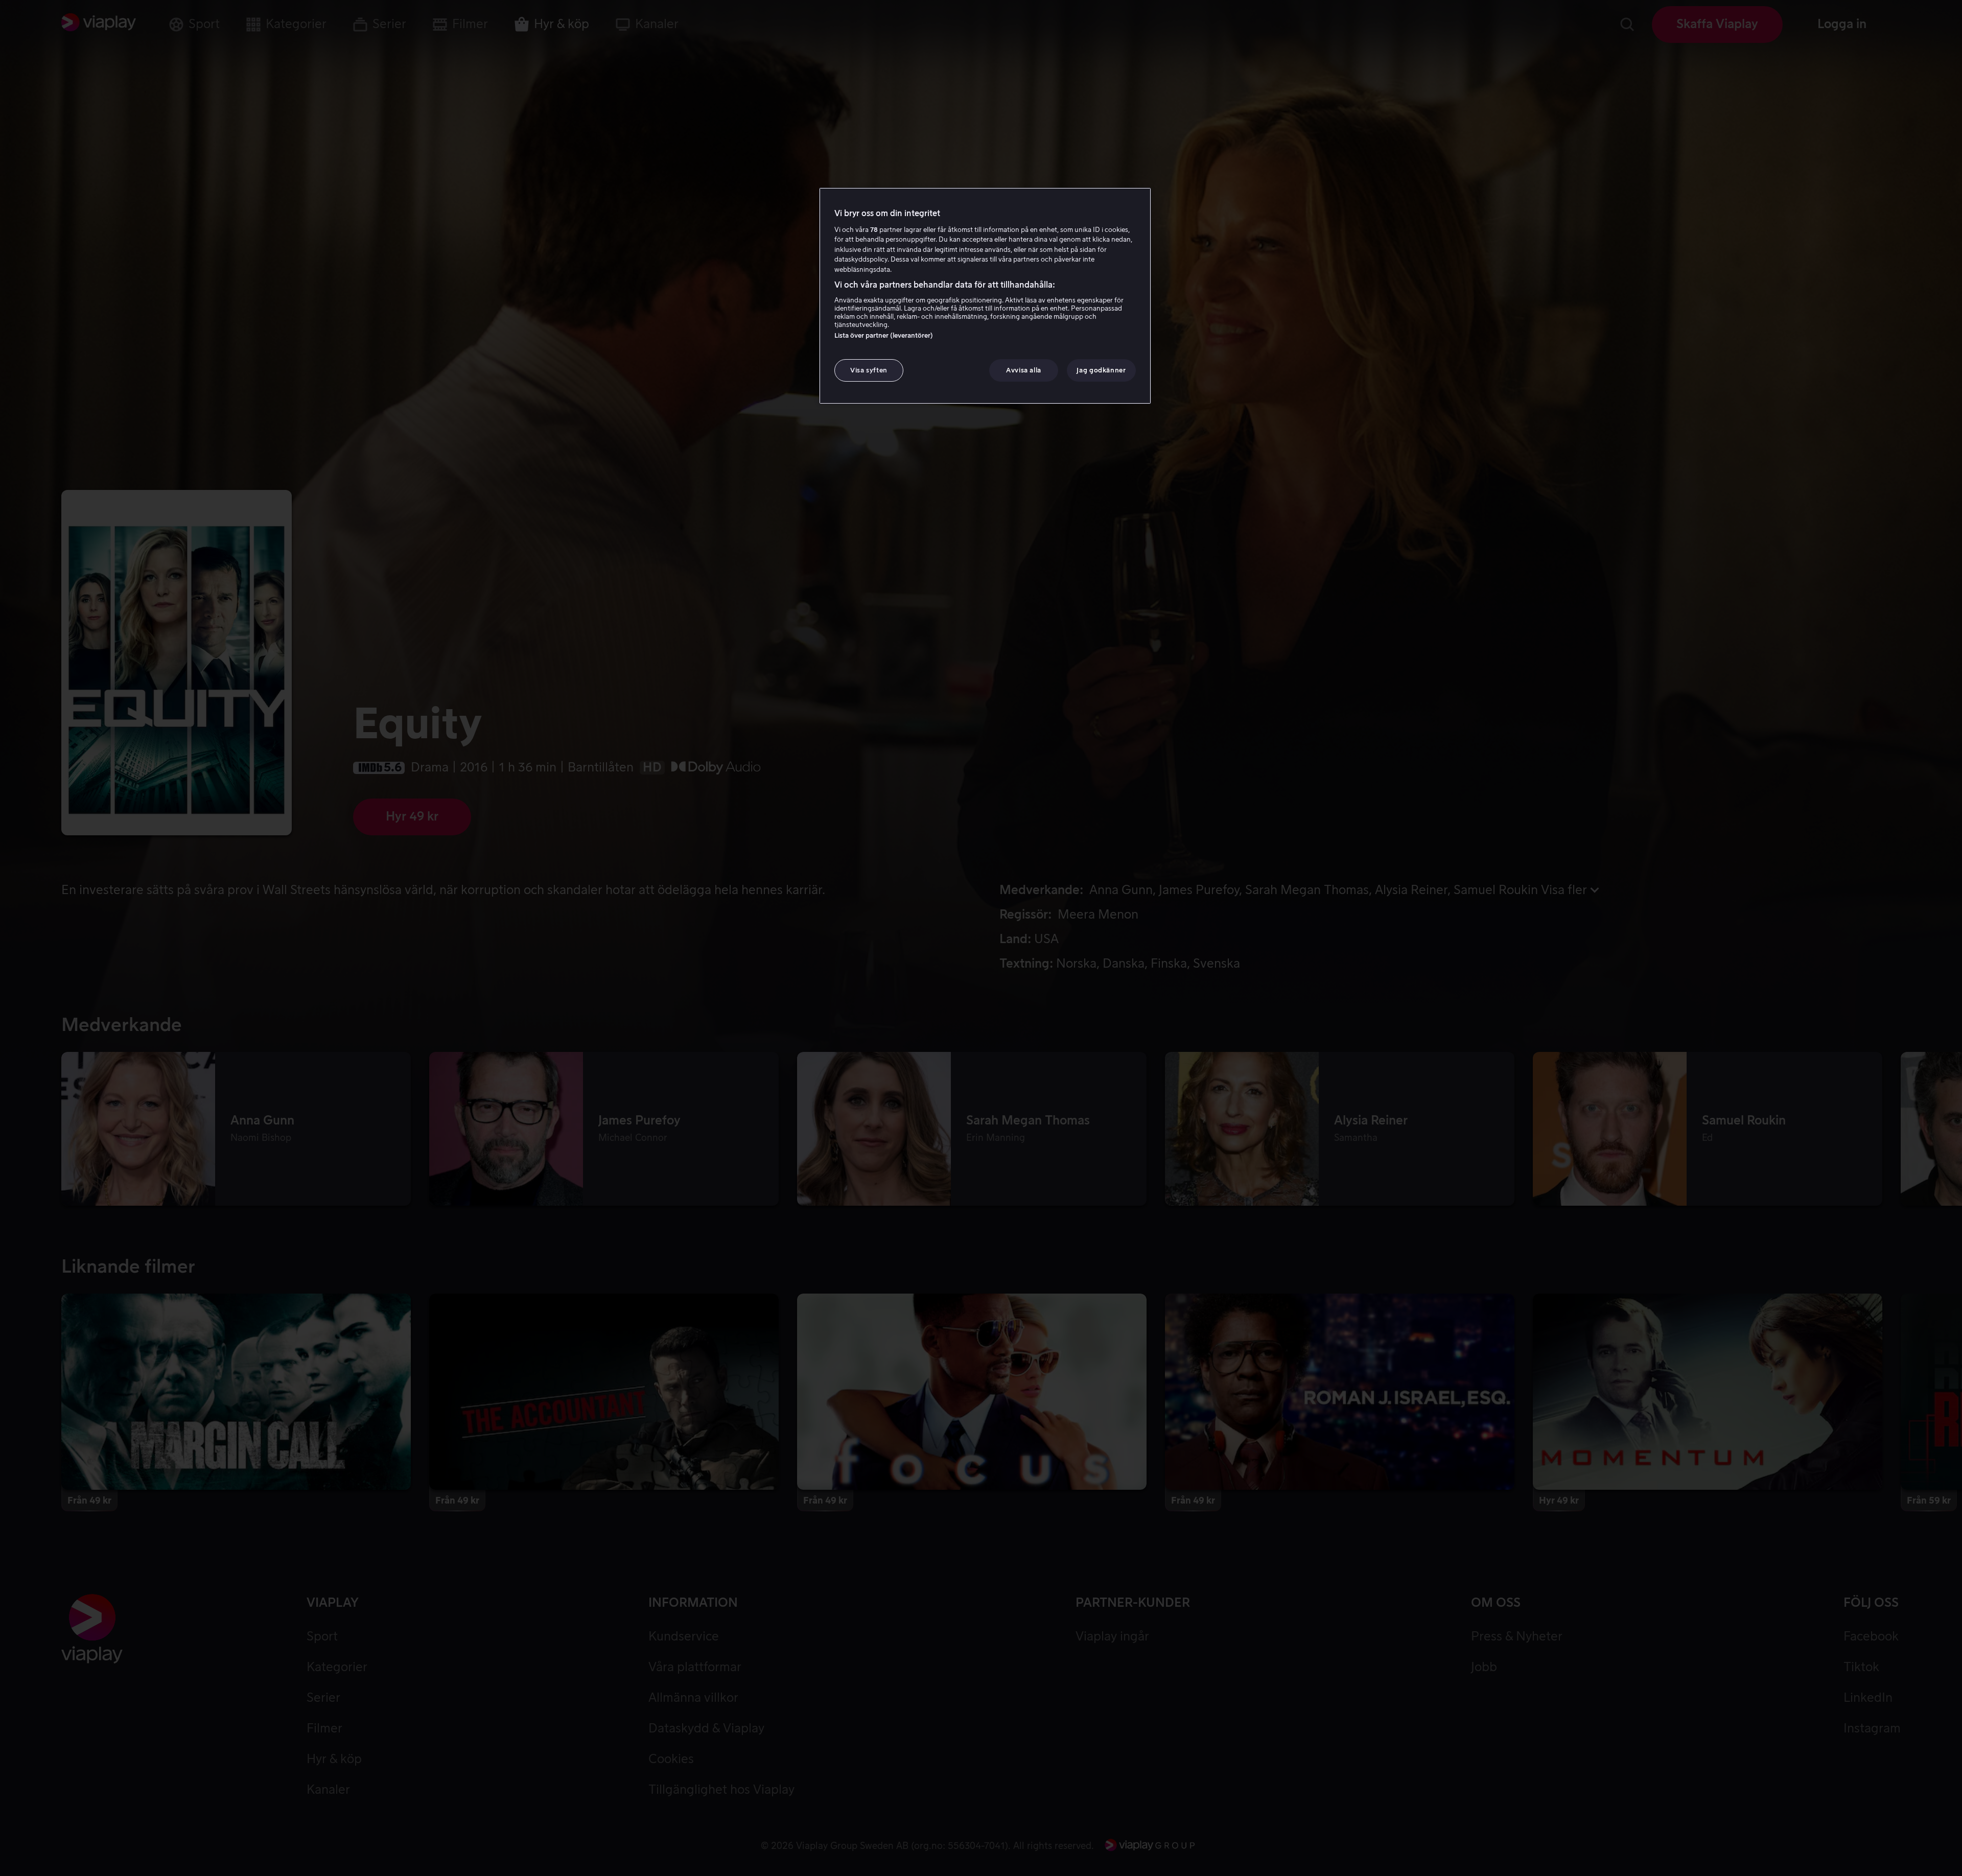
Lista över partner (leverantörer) (884, 335)
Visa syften (869, 370)
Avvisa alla (1024, 370)
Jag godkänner (1101, 370)
